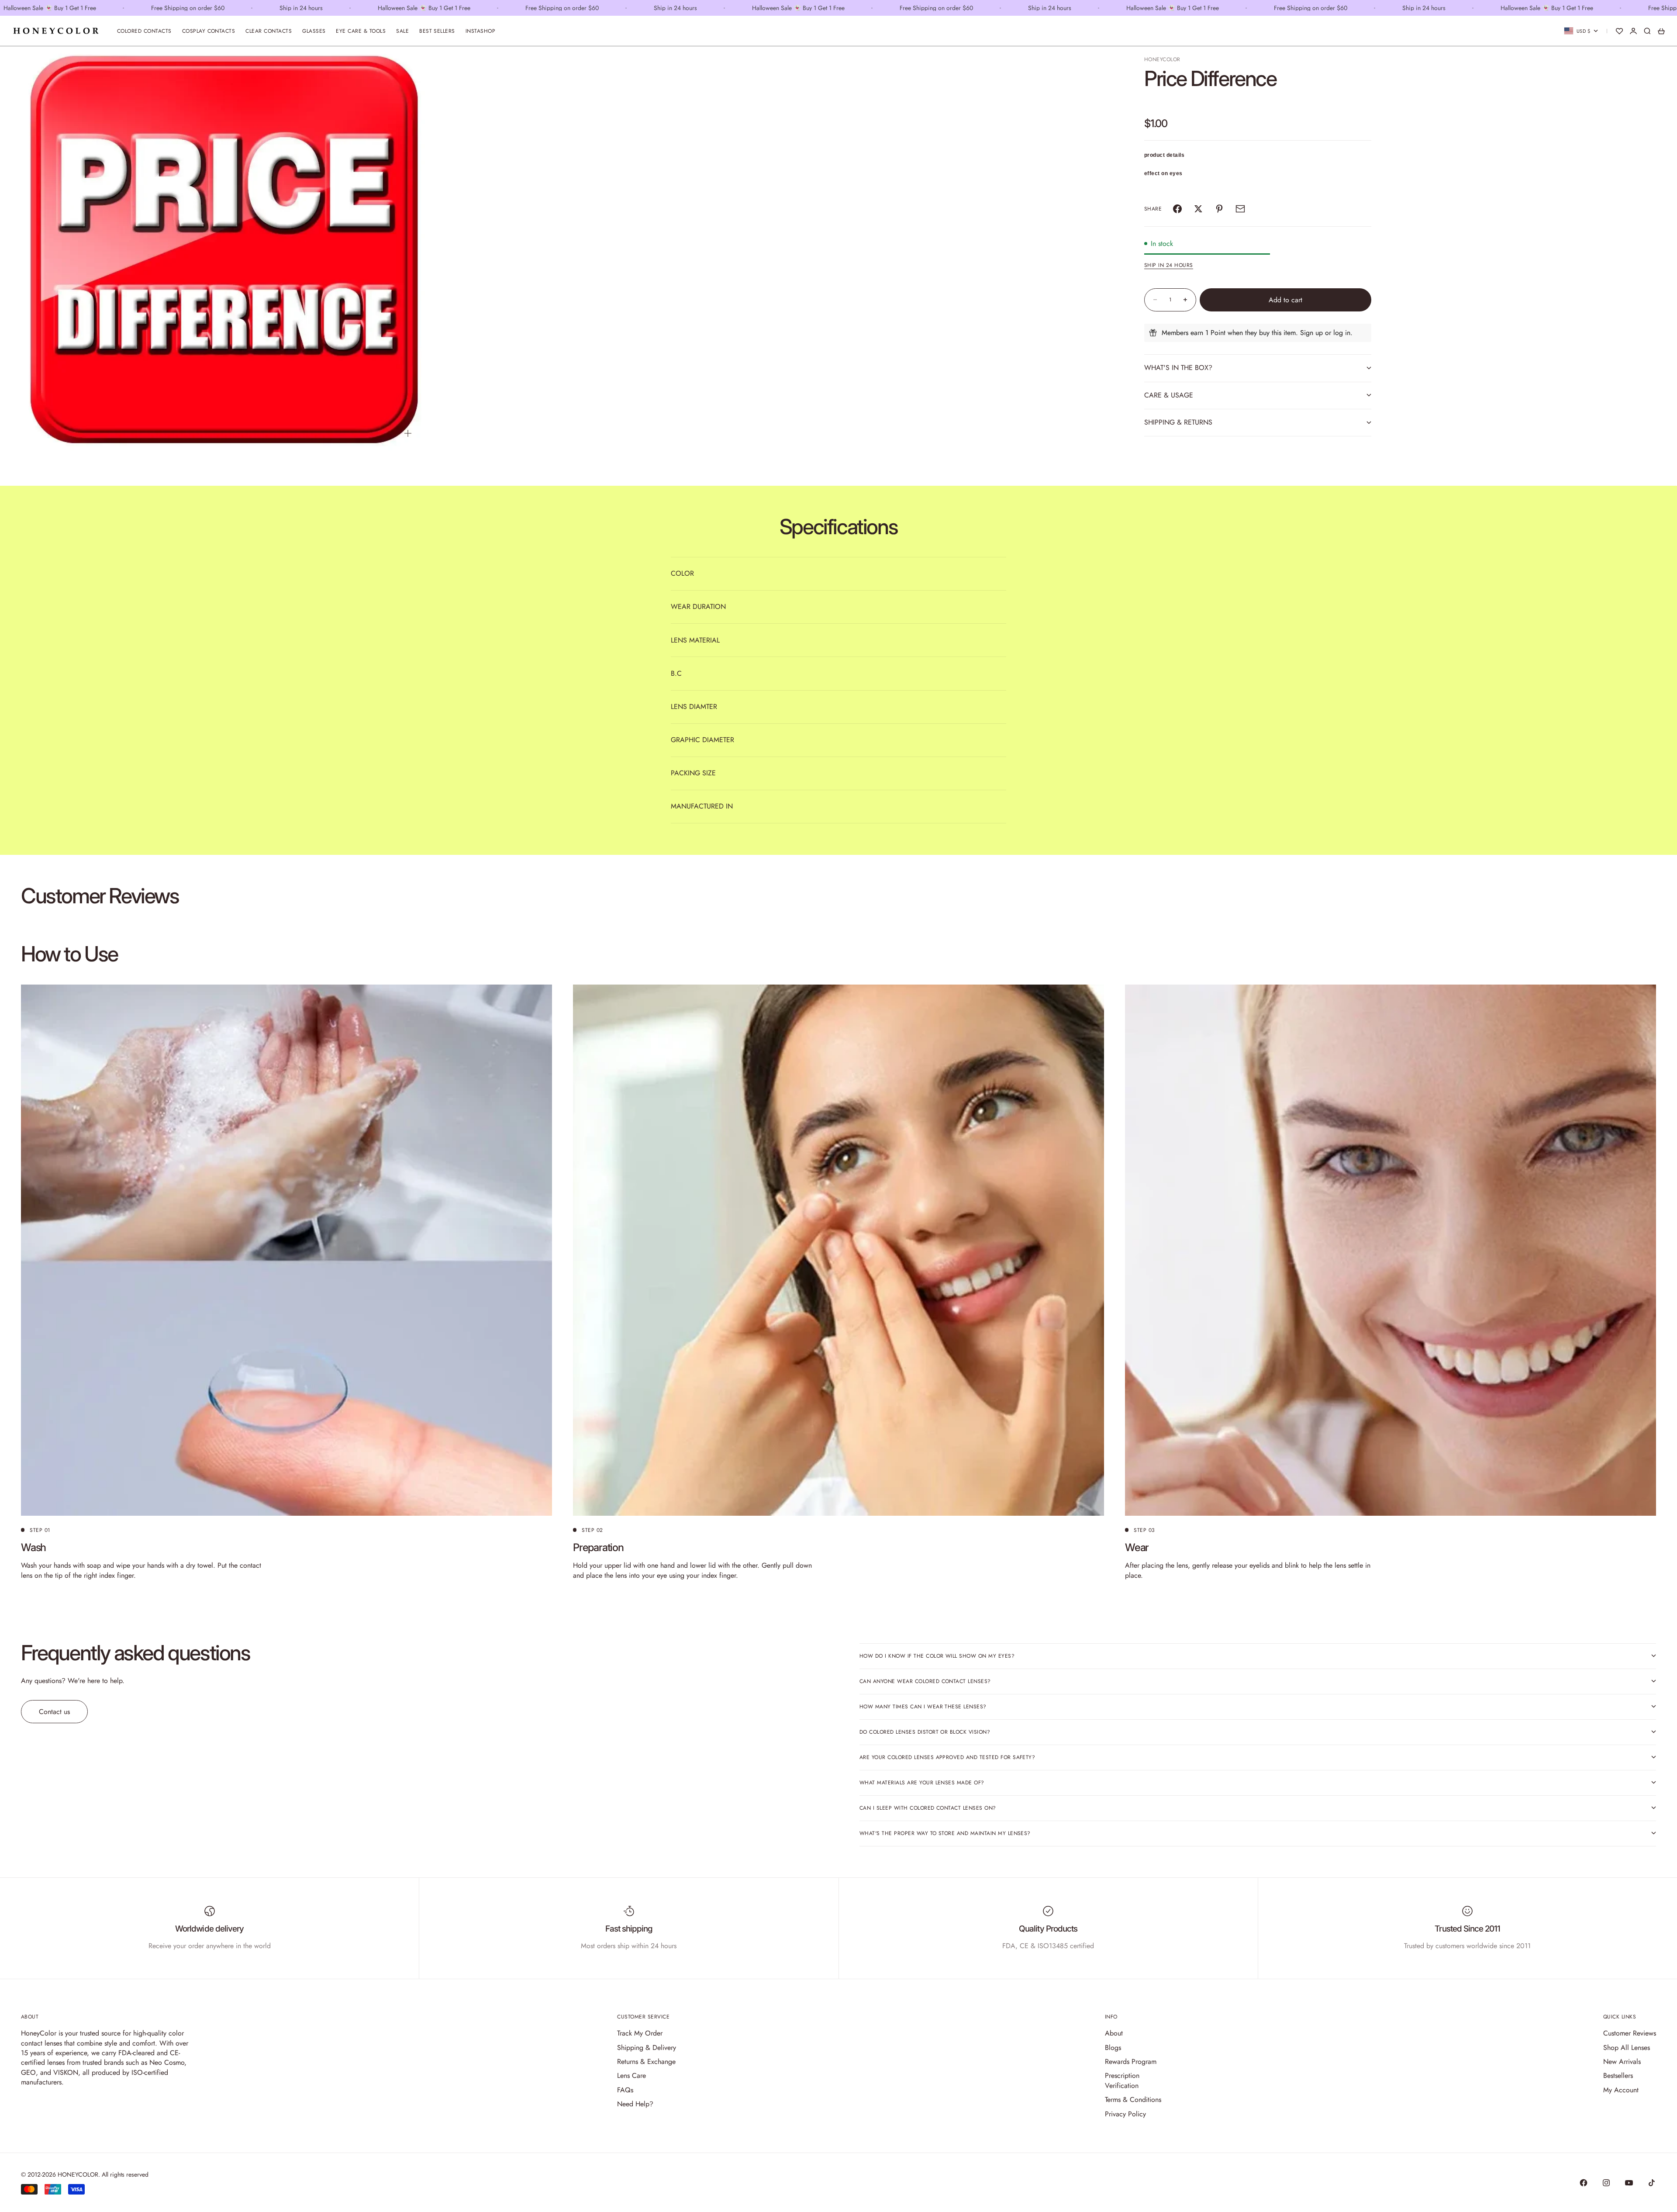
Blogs (1113, 2048)
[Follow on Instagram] (1606, 2183)
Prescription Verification (1122, 2080)
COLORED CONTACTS (144, 31)
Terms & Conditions (1133, 2100)
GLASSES (314, 31)
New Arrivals (1622, 2062)
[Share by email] (1240, 209)
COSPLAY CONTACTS (209, 31)
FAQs (625, 2090)
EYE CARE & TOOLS (361, 31)
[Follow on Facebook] (1584, 2183)
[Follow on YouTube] (1629, 2183)
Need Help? (635, 2104)
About (1114, 2033)
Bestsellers (1618, 2075)
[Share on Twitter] (1198, 209)
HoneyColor (1162, 59)
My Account (1621, 2090)
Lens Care (631, 2075)
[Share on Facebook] (1177, 209)
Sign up (1311, 333)
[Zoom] (408, 433)
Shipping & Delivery (647, 2048)
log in (1342, 333)
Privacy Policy (1125, 2114)
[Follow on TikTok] (1652, 2183)
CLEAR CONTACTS (269, 31)
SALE (402, 31)
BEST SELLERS (437, 31)
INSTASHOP (480, 31)
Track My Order (640, 2033)
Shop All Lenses (1627, 2048)
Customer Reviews (1630, 2033)
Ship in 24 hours (1169, 265)
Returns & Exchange (646, 2062)
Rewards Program (1131, 2062)
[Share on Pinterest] (1219, 209)
